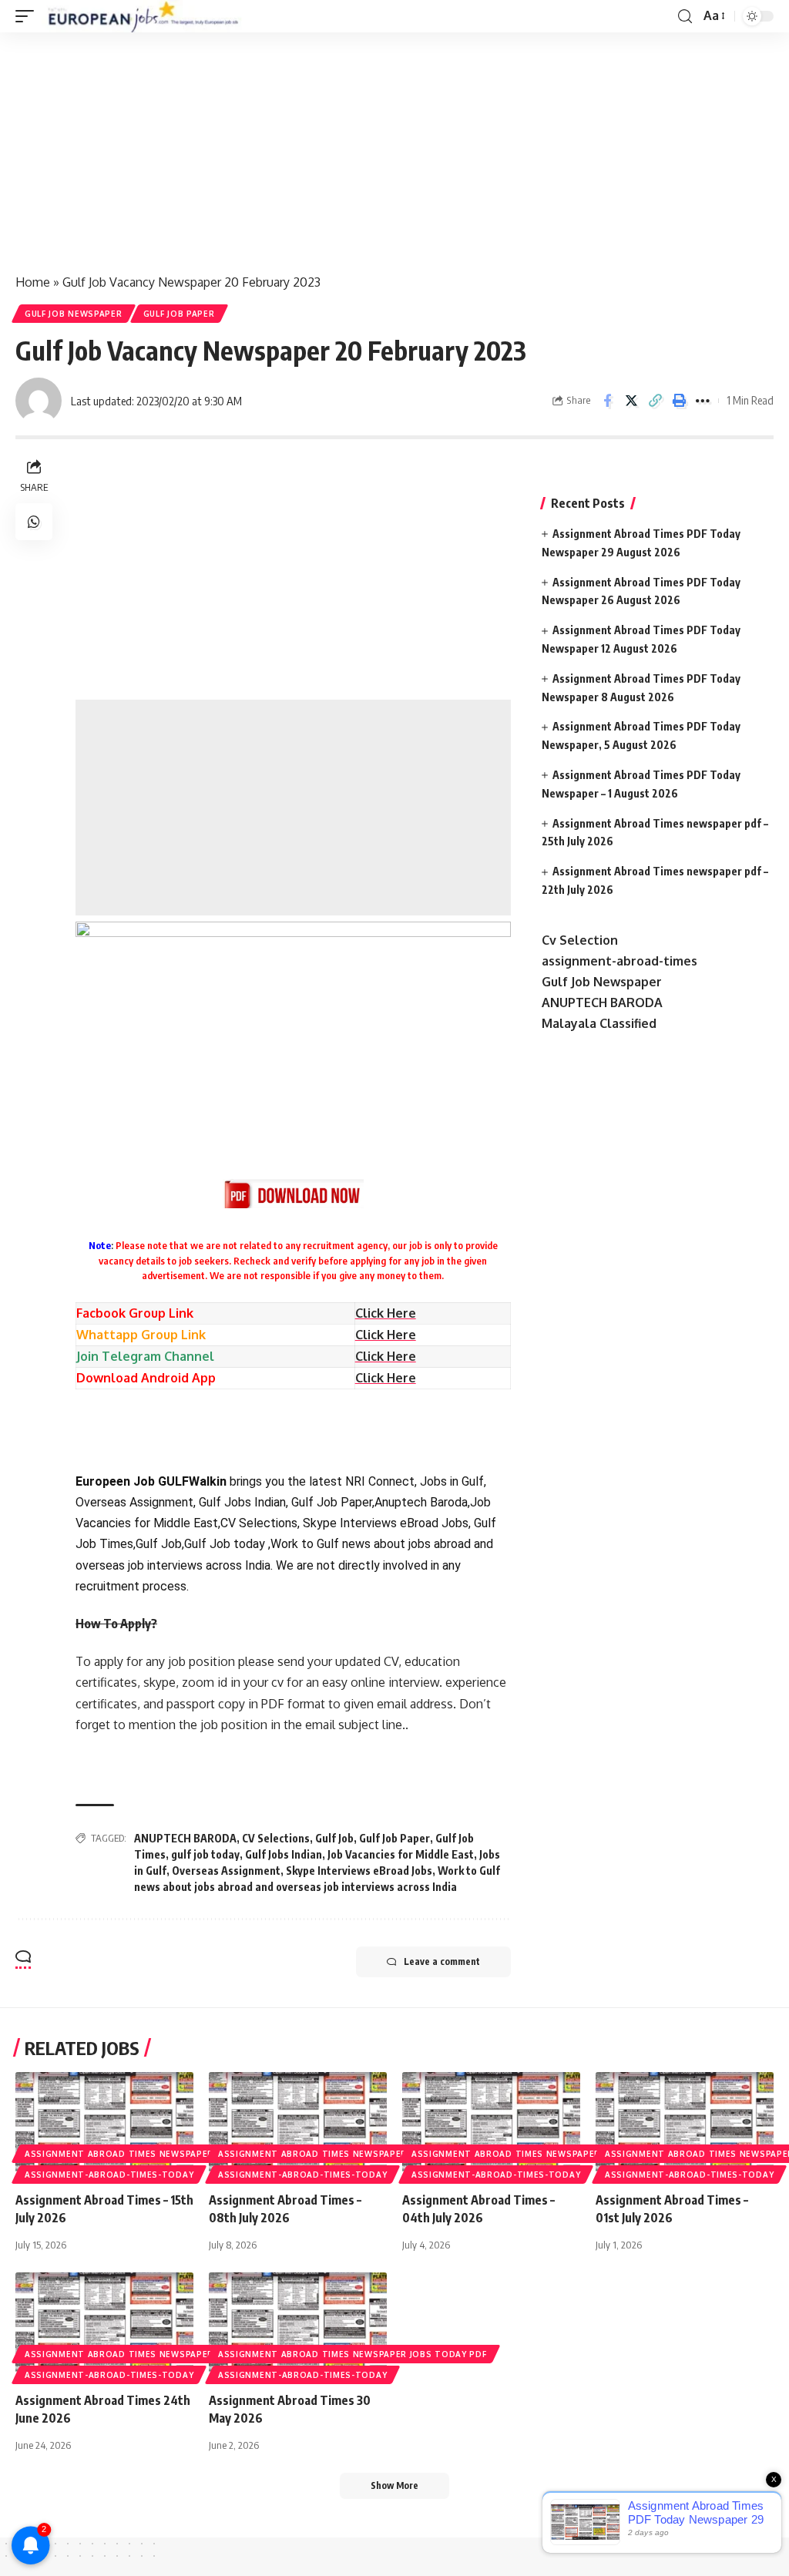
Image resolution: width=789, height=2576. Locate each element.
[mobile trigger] (29, 16)
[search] (685, 17)
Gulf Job (334, 1838)
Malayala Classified (599, 1023)
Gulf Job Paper (179, 314)
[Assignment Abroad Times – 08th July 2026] (298, 2126)
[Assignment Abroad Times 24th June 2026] (104, 2326)
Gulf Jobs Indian (284, 1854)
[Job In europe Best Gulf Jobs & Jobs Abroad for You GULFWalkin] (152, 16)
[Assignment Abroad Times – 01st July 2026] (685, 2126)
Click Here (386, 1335)
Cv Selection (580, 940)
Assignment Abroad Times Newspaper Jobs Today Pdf (159, 2154)
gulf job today (205, 1854)
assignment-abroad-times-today (109, 2175)
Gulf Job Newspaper (74, 314)
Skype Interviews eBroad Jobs (359, 1871)
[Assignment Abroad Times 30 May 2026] (298, 2326)
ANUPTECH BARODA (185, 1838)
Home (33, 282)
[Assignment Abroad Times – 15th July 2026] (104, 2126)
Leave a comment (442, 1961)
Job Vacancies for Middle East (401, 1854)
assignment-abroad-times (619, 961)
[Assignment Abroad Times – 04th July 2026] (491, 2126)
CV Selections (276, 1838)
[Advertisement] (394, 146)
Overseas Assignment (226, 1871)
